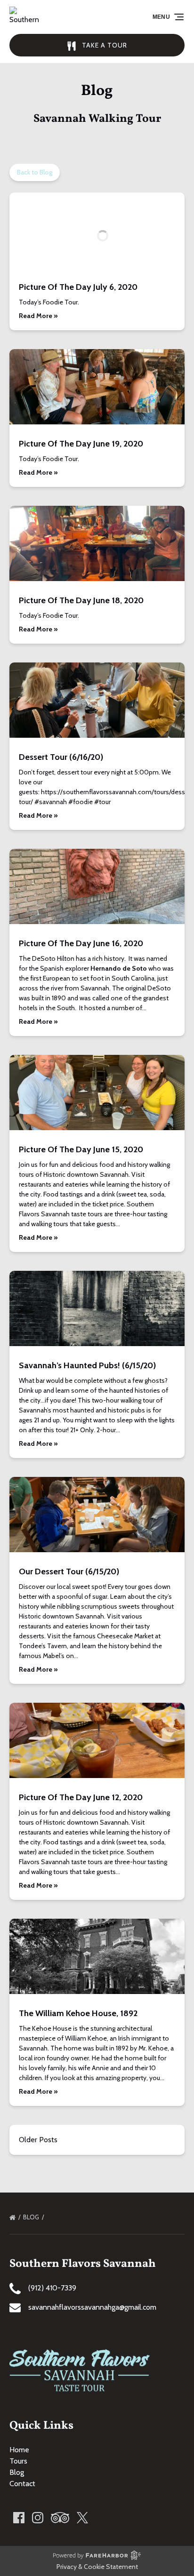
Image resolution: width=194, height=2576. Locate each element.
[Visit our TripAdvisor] (60, 2518)
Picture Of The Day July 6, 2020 (78, 287)
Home (19, 2450)
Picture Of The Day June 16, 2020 (81, 943)
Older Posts (38, 2140)
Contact (22, 2484)
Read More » (38, 316)
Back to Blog (35, 172)
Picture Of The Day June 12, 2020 (81, 1797)
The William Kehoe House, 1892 (78, 2013)
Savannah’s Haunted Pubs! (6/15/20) (87, 1365)
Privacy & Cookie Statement (97, 2567)
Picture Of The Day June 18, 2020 (81, 600)
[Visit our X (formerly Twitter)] (82, 2518)
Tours (18, 2461)
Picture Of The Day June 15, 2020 (81, 1149)
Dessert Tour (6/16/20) (61, 757)
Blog (32, 2217)
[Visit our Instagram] (38, 2518)
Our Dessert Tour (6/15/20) (69, 1571)
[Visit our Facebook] (19, 2518)
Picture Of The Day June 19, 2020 (81, 444)
